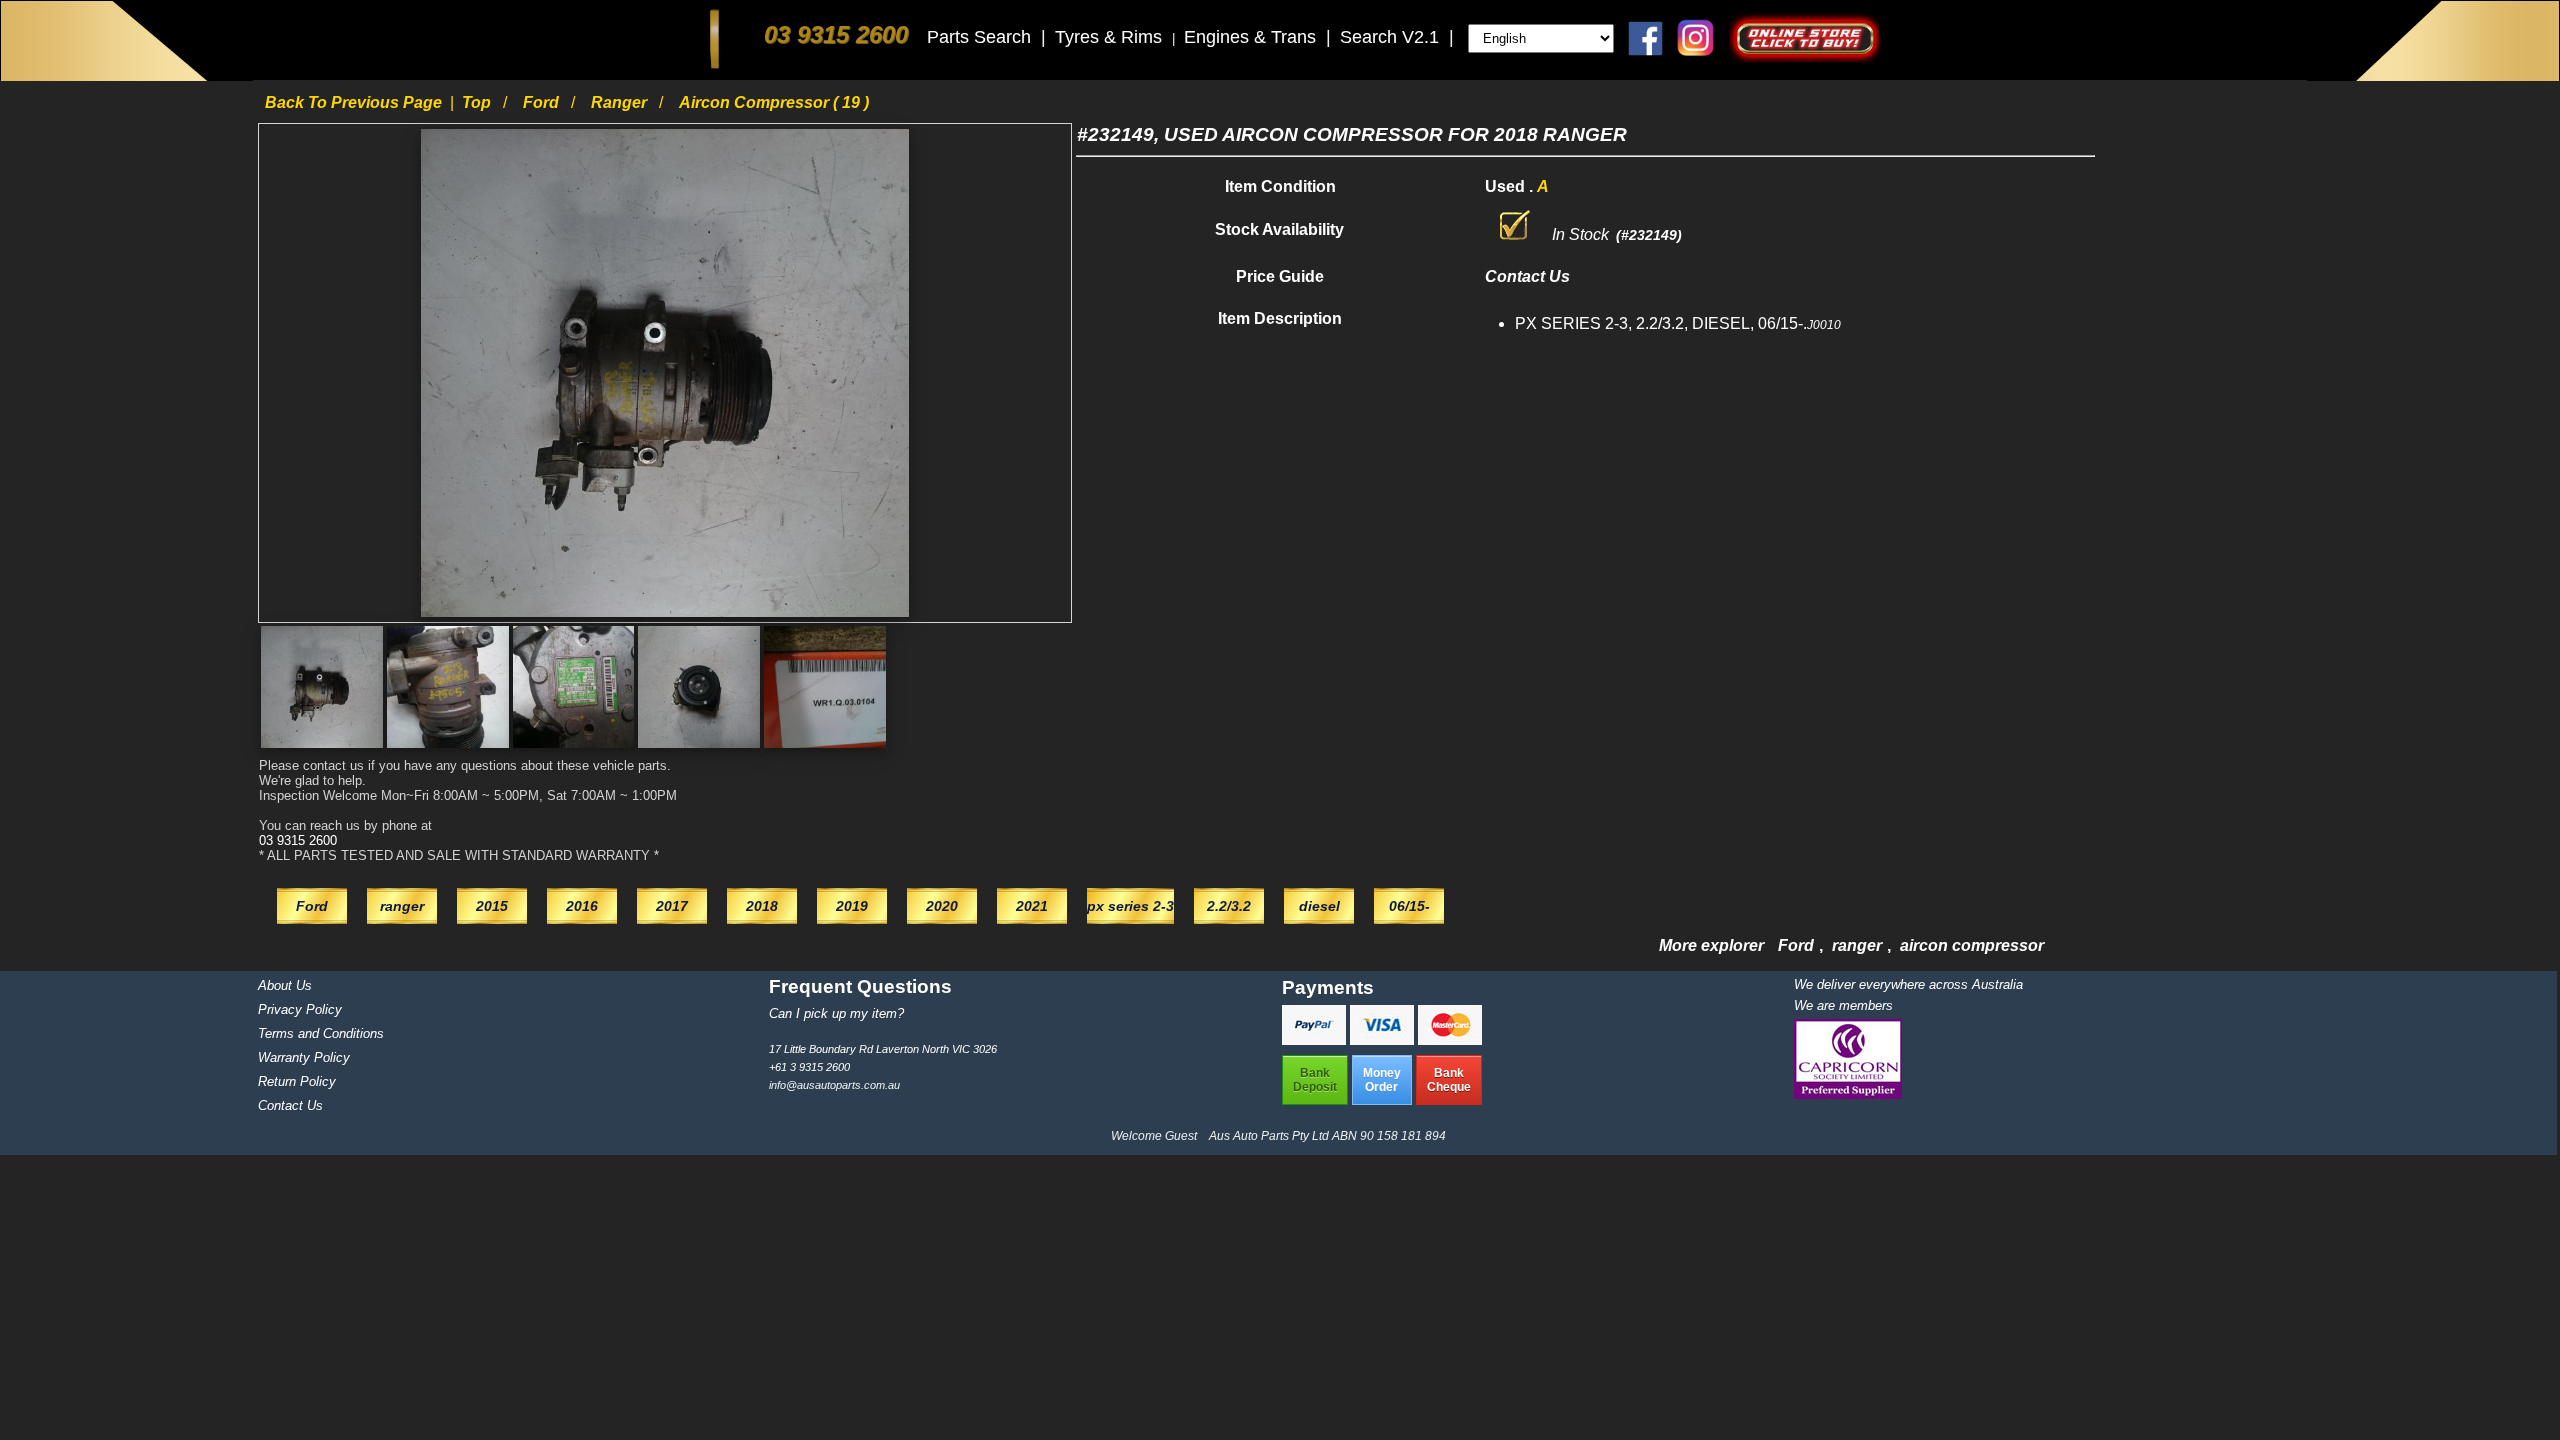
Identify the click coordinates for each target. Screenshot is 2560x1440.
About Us (285, 985)
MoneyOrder (1382, 1080)
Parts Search (981, 37)
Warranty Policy (304, 1057)
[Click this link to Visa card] (1384, 1039)
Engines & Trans (1252, 37)
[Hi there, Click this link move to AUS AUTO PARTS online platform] (1804, 57)
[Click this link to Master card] (1450, 1039)
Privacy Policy (300, 1009)
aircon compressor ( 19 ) (774, 102)
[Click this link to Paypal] (1316, 1039)
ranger (621, 102)
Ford (543, 102)
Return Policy (297, 1081)
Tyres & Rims (1111, 37)
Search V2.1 (1392, 37)
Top (478, 102)
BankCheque (1449, 1080)
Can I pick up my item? (836, 1013)
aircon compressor (1972, 945)
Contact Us (290, 1105)
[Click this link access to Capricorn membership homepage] (1848, 1094)
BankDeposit (1315, 1080)
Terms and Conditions (321, 1033)
